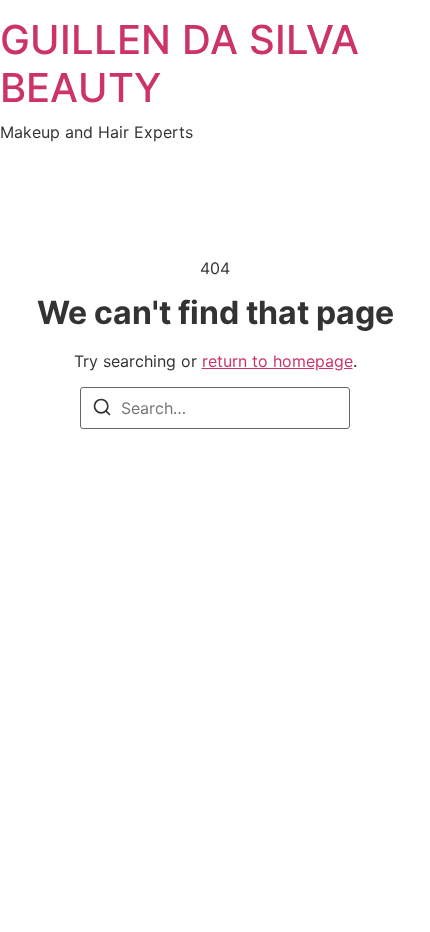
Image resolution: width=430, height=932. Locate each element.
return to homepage (277, 361)
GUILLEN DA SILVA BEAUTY (179, 63)
